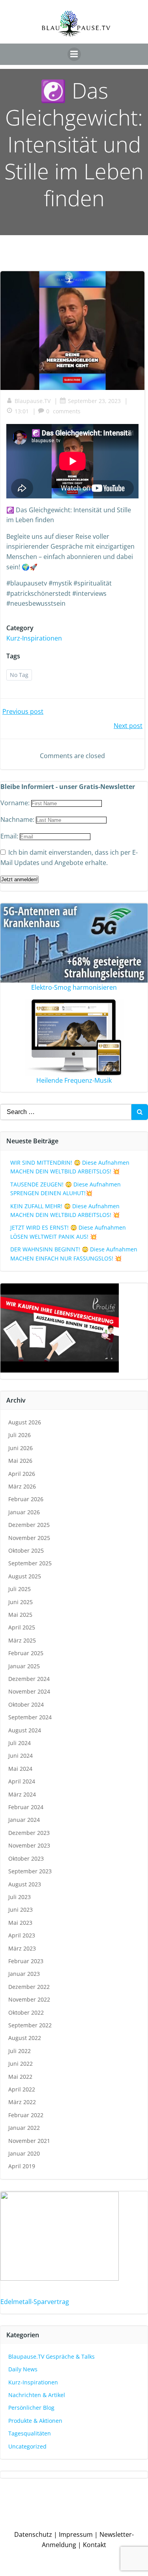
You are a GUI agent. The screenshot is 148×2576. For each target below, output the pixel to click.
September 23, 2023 (94, 401)
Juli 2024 (20, 1743)
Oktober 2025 (26, 1550)
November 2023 (29, 1845)
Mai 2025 (20, 1615)
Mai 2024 (20, 1769)
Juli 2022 (20, 2051)
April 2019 (22, 2166)
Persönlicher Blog (31, 2408)
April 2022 (22, 2089)
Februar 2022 (26, 2115)
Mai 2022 (20, 2077)
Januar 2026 (24, 1512)
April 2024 (22, 1781)
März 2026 (22, 1486)
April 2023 (22, 1935)
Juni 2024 (21, 1756)
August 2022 (25, 2038)
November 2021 (29, 2141)
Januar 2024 (24, 1820)
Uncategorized (27, 2446)
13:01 (22, 411)
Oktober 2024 (26, 1704)
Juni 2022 (21, 2064)
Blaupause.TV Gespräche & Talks (52, 2356)
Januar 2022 (24, 2128)
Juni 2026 (21, 1448)
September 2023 (30, 1871)
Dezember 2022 (29, 1987)
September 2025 (30, 1563)
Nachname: (18, 819)
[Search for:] (66, 1112)
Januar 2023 (24, 1974)
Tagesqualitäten (30, 2433)
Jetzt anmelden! (20, 879)
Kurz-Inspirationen (34, 638)
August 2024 (25, 1730)
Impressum (76, 2534)
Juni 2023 (21, 1910)
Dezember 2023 (29, 1833)
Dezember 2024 (29, 1679)
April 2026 (22, 1474)
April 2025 (22, 1627)
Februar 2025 (26, 1653)
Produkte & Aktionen (35, 2421)
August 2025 (25, 1576)
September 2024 (30, 1717)
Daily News (23, 2369)
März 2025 (22, 1640)
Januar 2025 (24, 1666)
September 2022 (30, 2025)
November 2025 (29, 1538)
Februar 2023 (26, 1961)
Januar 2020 (24, 2153)
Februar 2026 (26, 1499)
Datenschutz (33, 2534)
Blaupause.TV (33, 401)
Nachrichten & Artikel (37, 2395)
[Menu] (74, 54)
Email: (10, 836)
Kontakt (95, 2545)
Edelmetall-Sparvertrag (35, 2302)
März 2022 (22, 2102)
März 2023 (22, 1948)
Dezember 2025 (29, 1525)
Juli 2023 (20, 1897)
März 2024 (22, 1794)
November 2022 (29, 1999)
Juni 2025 (21, 1602)
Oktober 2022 (26, 2012)
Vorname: (16, 803)
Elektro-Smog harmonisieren (74, 987)
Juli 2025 (20, 1589)
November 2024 (29, 1691)
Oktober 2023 (26, 1858)
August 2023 (25, 1884)
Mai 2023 (20, 1923)
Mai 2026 (20, 1461)
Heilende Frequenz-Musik (74, 1080)
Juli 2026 (20, 1435)
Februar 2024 (26, 1807)
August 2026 (25, 1422)
